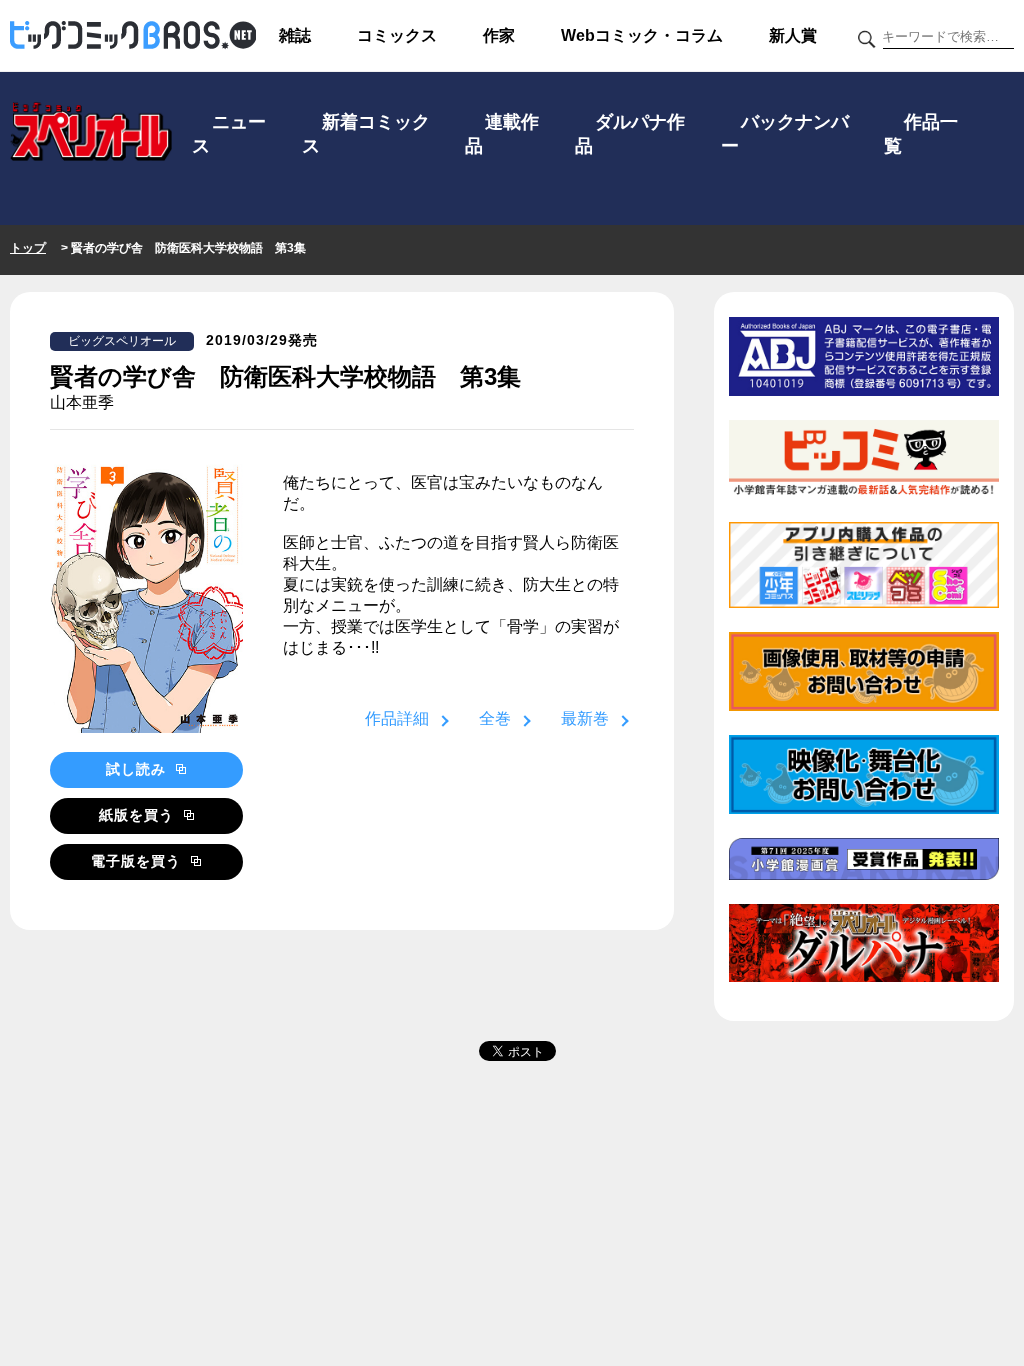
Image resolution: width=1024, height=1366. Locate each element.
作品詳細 (397, 718)
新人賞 (793, 35)
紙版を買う (139, 815)
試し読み (138, 769)
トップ (28, 248)
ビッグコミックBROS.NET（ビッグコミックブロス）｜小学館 (133, 36)
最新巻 (585, 718)
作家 (499, 35)
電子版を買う (138, 861)
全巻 (495, 718)
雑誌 (295, 35)
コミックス (397, 35)
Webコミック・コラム (642, 35)
